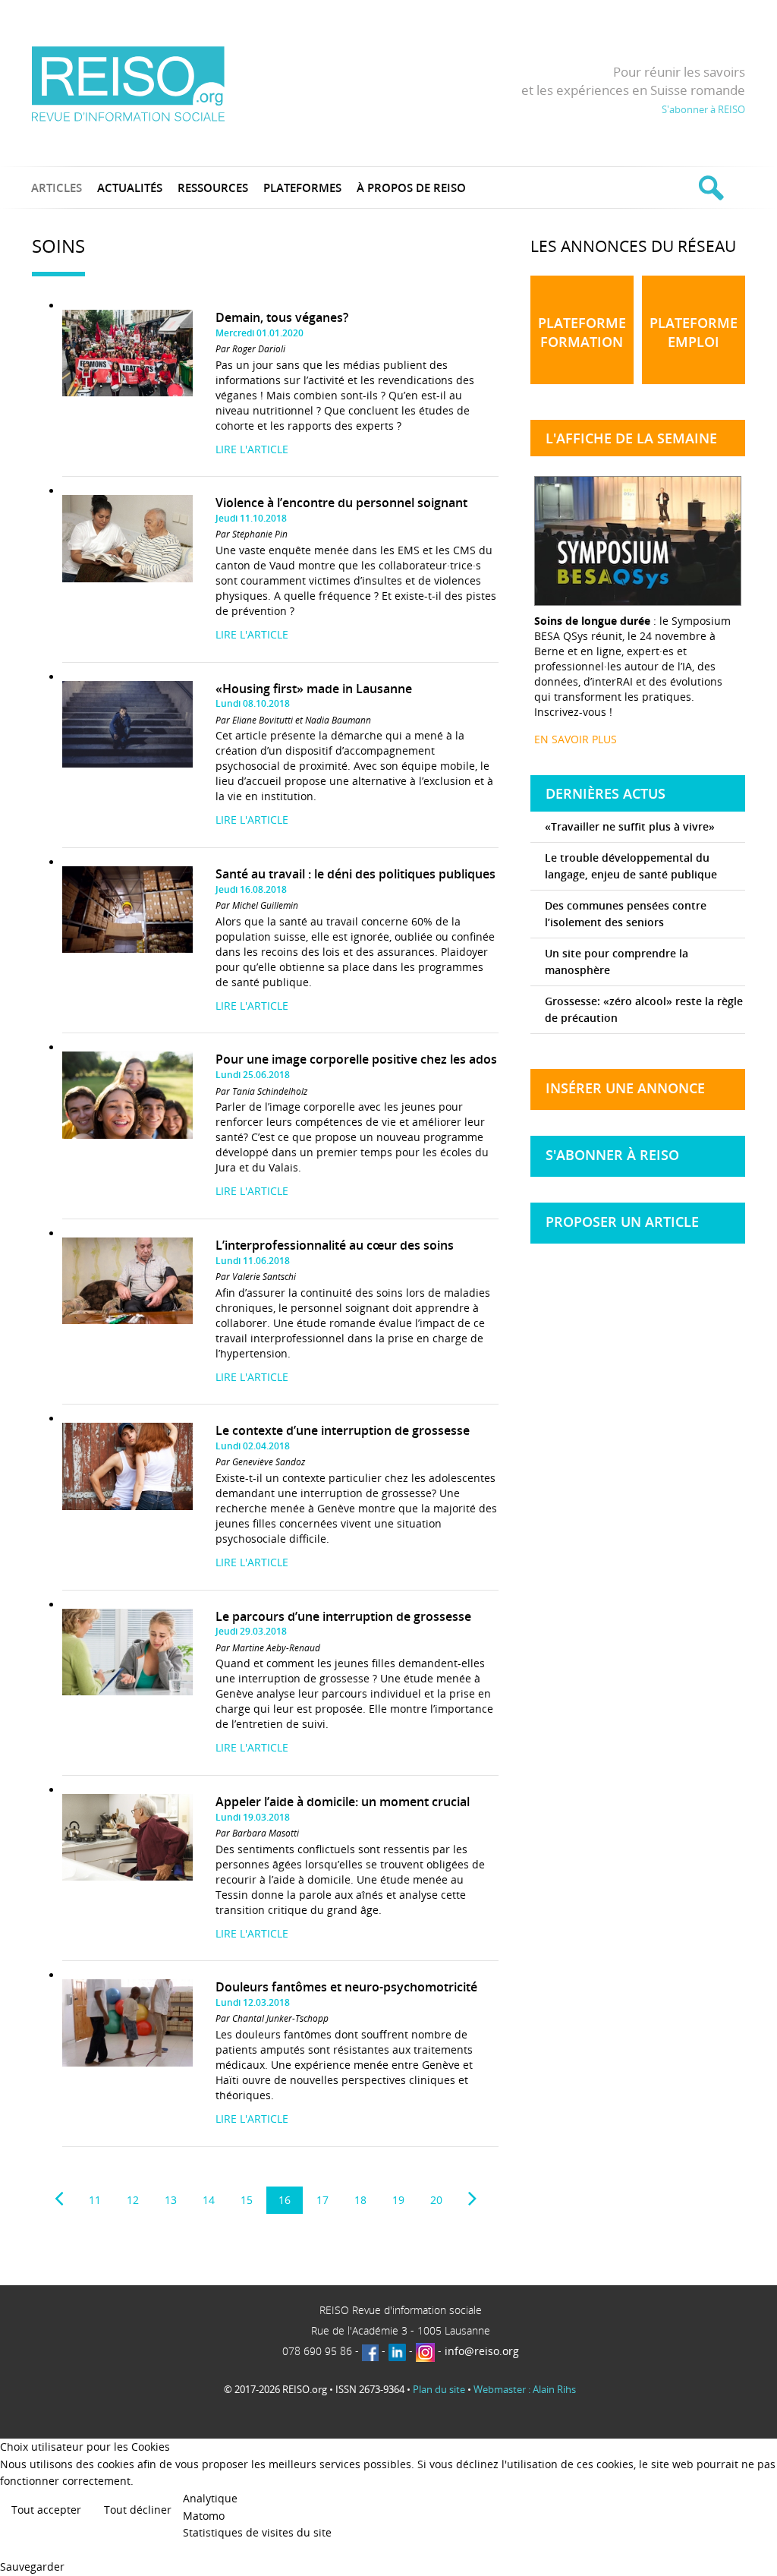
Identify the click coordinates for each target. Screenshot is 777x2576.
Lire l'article (252, 449)
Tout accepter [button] (46, 2510)
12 (133, 2200)
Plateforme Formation (582, 332)
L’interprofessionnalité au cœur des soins (335, 1245)
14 (209, 2200)
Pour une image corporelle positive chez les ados (356, 1059)
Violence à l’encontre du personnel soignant (341, 503)
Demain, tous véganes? (282, 317)
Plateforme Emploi (694, 332)
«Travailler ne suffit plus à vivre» (630, 826)
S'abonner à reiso (612, 1155)
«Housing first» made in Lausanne (314, 689)
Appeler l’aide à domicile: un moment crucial (343, 1802)
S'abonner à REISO (703, 109)
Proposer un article (622, 1222)
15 (247, 2200)
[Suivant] (472, 2199)
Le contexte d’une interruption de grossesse (343, 1430)
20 (436, 2200)
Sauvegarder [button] (32, 2567)
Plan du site (439, 2389)
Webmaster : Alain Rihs (525, 2389)
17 (322, 2200)
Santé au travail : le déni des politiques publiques (355, 874)
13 (171, 2200)
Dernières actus (606, 793)
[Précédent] (59, 2199)
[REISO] (128, 83)
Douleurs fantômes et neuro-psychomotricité (346, 1987)
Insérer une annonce (625, 1088)
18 (360, 2200)
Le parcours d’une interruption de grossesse (343, 1616)
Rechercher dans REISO (709, 188)
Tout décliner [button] (138, 2510)
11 (95, 2200)
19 (398, 2200)
